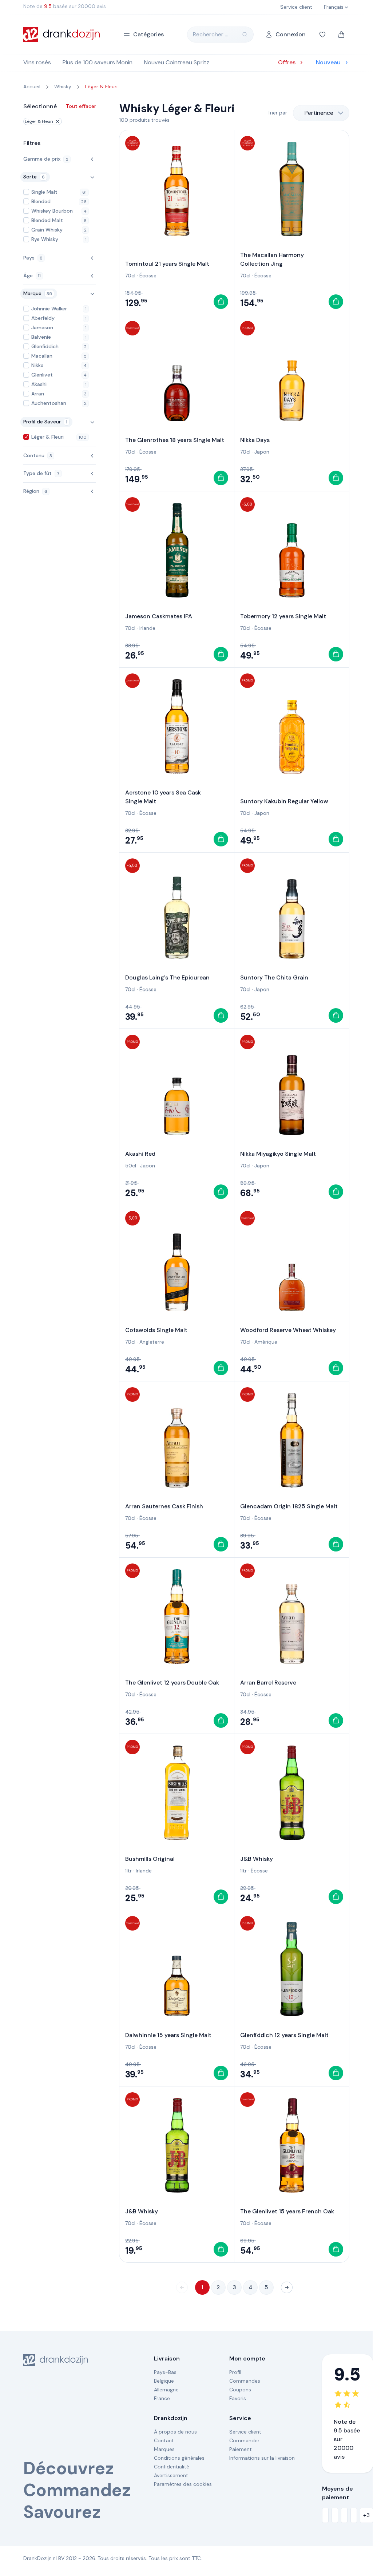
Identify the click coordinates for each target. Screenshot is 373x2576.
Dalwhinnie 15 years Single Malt (168, 2035)
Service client (245, 2432)
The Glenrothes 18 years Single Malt (175, 440)
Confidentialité (172, 2467)
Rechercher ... (211, 34)
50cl (131, 1166)
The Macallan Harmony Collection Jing (272, 259)
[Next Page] (287, 2287)
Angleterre (152, 1342)
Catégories (148, 34)
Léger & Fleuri (39, 121)
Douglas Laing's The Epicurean (167, 977)
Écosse (148, 275)
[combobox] (321, 113)
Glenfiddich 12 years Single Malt (284, 2035)
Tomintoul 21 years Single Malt (167, 264)
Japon (262, 452)
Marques (164, 2449)
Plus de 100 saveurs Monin (98, 62)
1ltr (128, 1871)
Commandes (245, 2381)
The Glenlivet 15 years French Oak (287, 2211)
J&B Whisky (257, 1859)
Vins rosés (37, 62)
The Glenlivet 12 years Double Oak (172, 1683)
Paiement (241, 2449)
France (162, 2398)
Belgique (164, 2381)
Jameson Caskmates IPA (159, 616)
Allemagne (166, 2390)
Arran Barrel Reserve (268, 1683)
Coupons (240, 2390)
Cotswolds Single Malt (156, 1330)
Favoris (238, 2398)
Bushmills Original (150, 1859)
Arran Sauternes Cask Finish (164, 1506)
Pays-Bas (165, 2372)
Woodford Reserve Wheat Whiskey (288, 1330)
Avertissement (171, 2475)
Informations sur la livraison (262, 2458)
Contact (164, 2440)
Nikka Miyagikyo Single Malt (278, 1154)
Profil (235, 2372)
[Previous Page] (182, 2287)
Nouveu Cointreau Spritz (177, 62)
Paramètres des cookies (183, 2484)
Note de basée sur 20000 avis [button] (65, 6)
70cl (130, 275)
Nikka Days (255, 440)
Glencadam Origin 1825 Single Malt (289, 1506)
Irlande (147, 628)
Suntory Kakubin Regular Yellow (284, 801)
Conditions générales (179, 2458)
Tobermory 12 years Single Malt (283, 616)
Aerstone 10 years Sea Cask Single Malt (163, 797)
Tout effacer (81, 106)
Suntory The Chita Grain (274, 977)
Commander (244, 2440)
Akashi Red (140, 1154)
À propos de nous (175, 2432)
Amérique (266, 1342)
